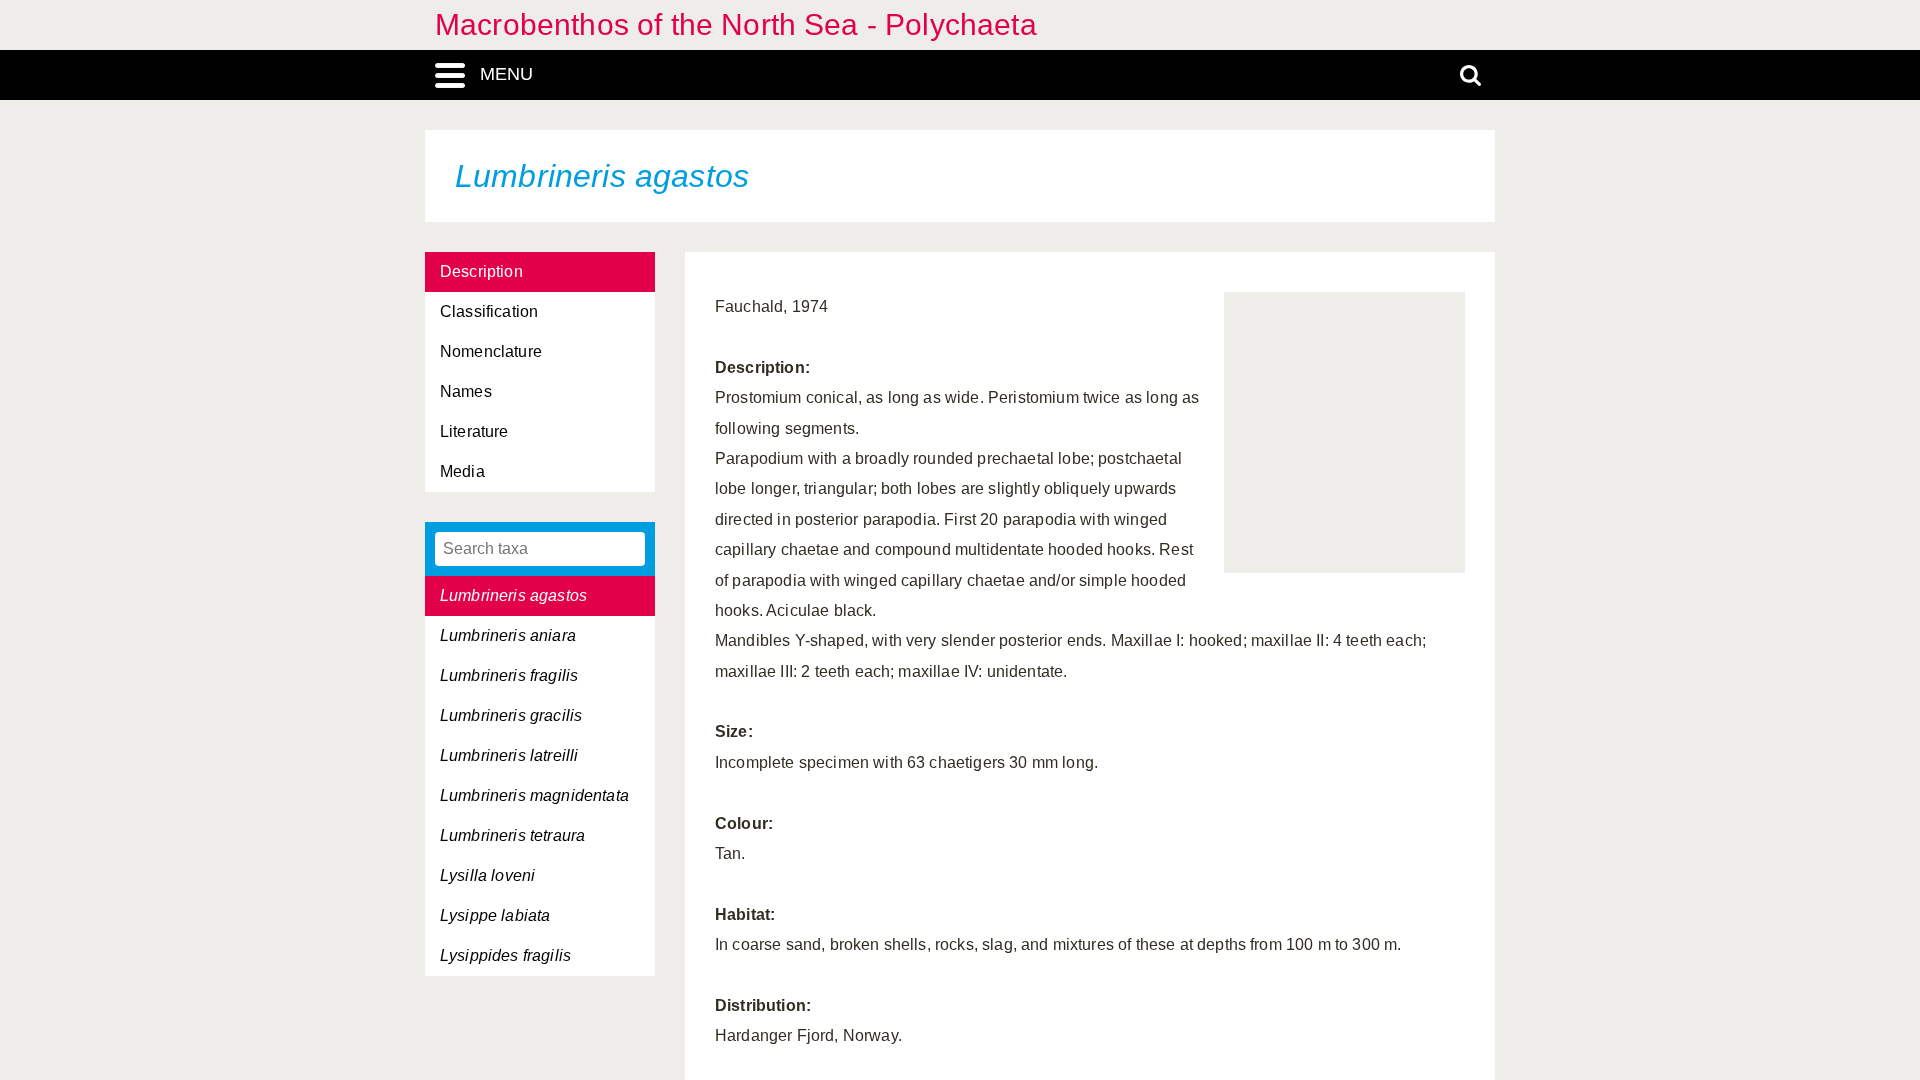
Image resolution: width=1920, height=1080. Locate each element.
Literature (474, 431)
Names (466, 391)
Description (481, 271)
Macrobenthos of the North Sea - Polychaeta (736, 24)
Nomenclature (491, 351)
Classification (489, 311)
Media (462, 471)
